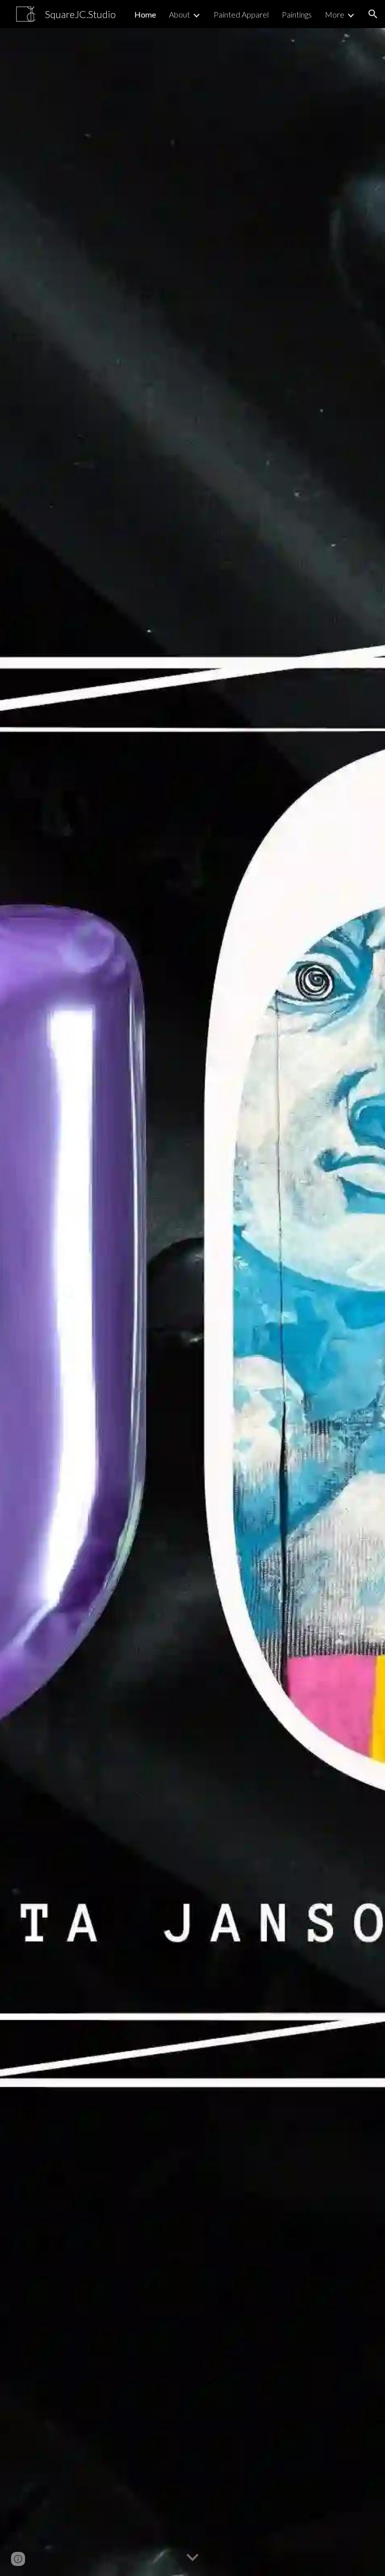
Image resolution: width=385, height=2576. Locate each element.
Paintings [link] (297, 14)
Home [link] (145, 14)
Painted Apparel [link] (241, 14)
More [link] (335, 14)
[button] (373, 14)
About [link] (179, 14)
